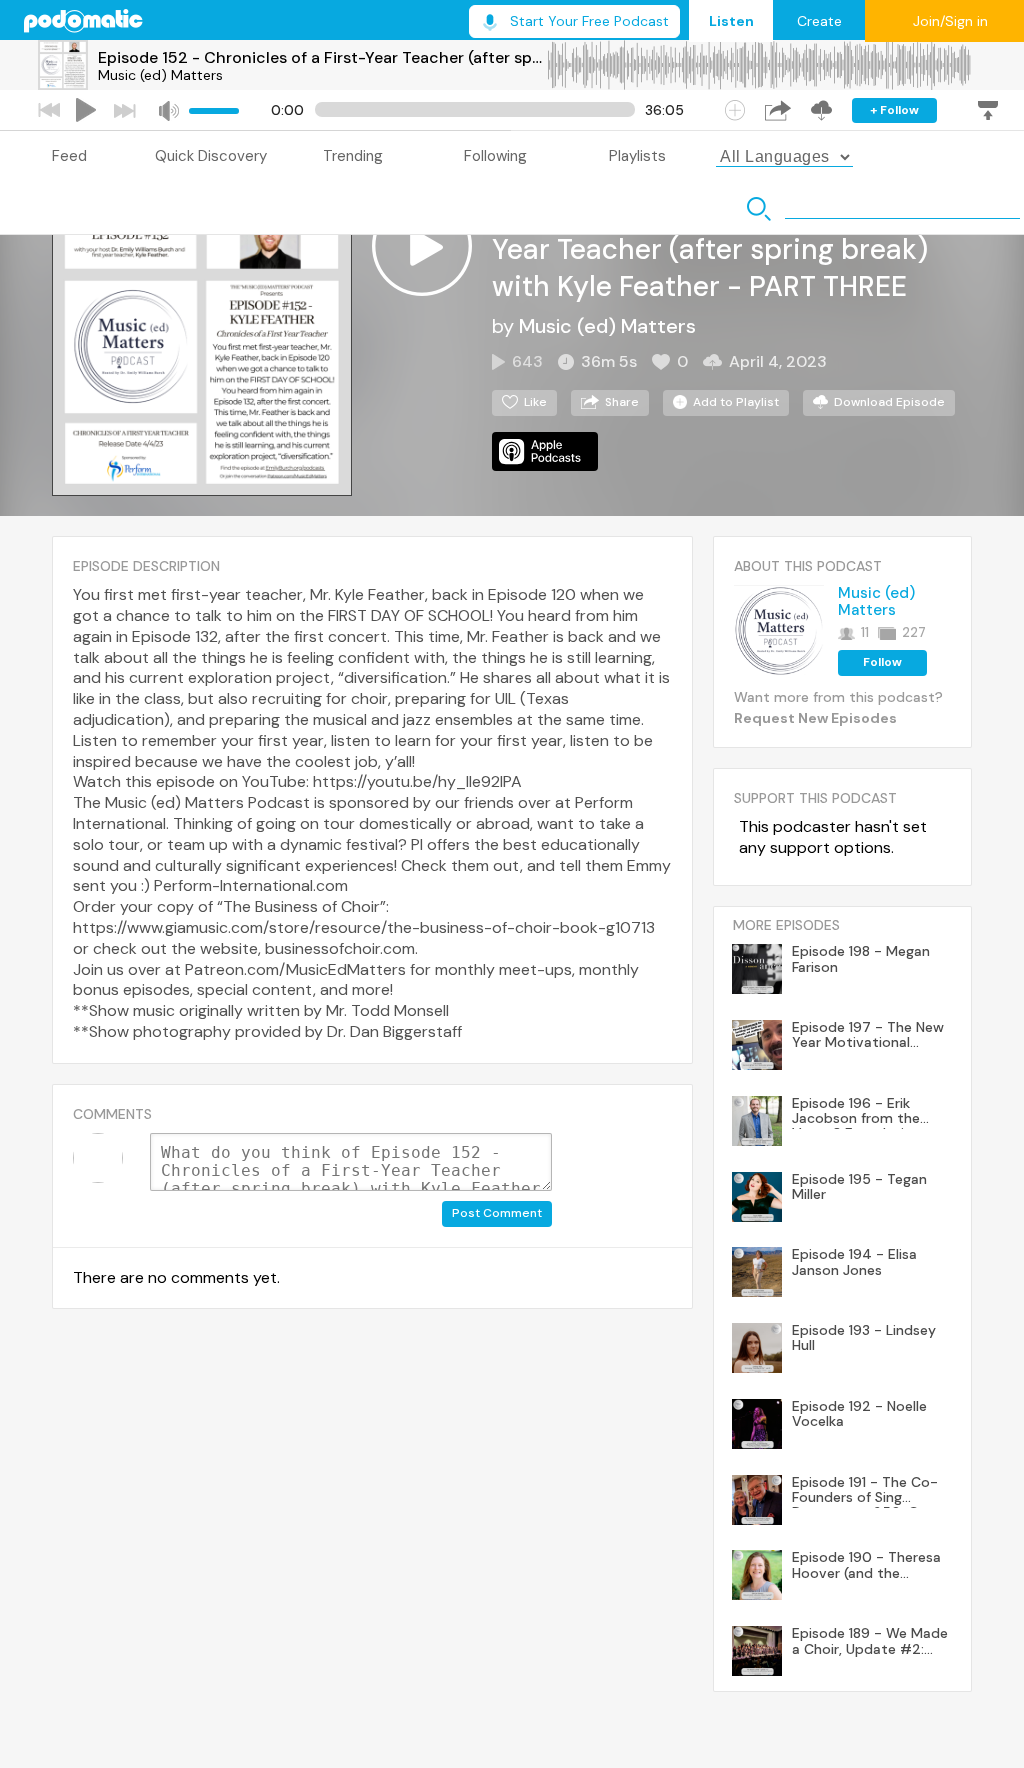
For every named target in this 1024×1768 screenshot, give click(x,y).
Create (819, 21)
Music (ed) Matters (160, 75)
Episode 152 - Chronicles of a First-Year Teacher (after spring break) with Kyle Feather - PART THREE (322, 57)
